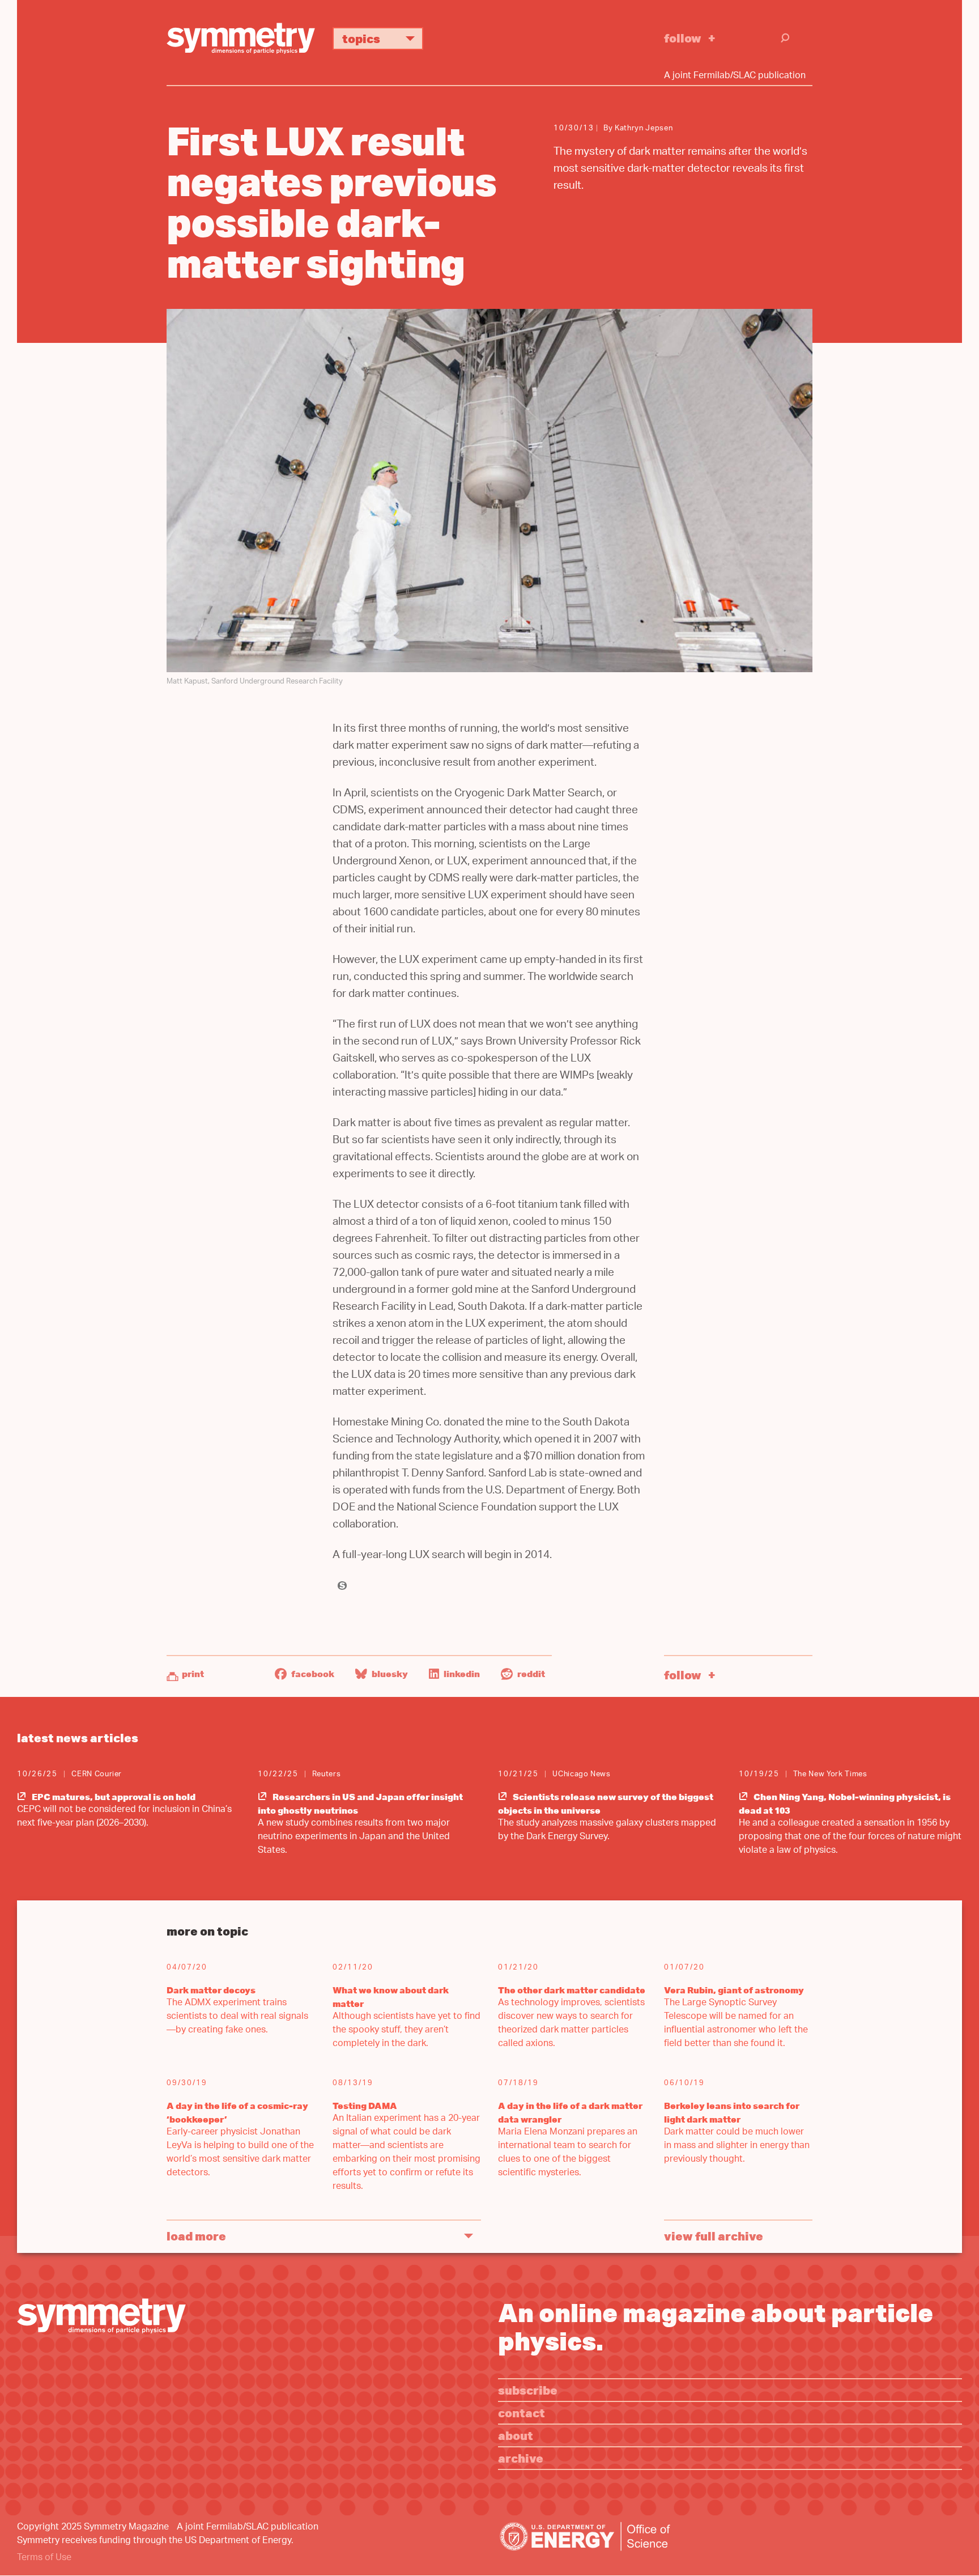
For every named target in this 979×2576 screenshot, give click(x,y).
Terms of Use (44, 2558)
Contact (522, 2412)
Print (193, 1674)
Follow (683, 38)
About (516, 2435)
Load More (196, 2236)
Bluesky (389, 1674)
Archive (521, 2458)
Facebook (312, 1674)
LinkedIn (461, 1674)
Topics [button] (361, 38)
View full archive (714, 2236)
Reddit (530, 1674)
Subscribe (528, 2390)
